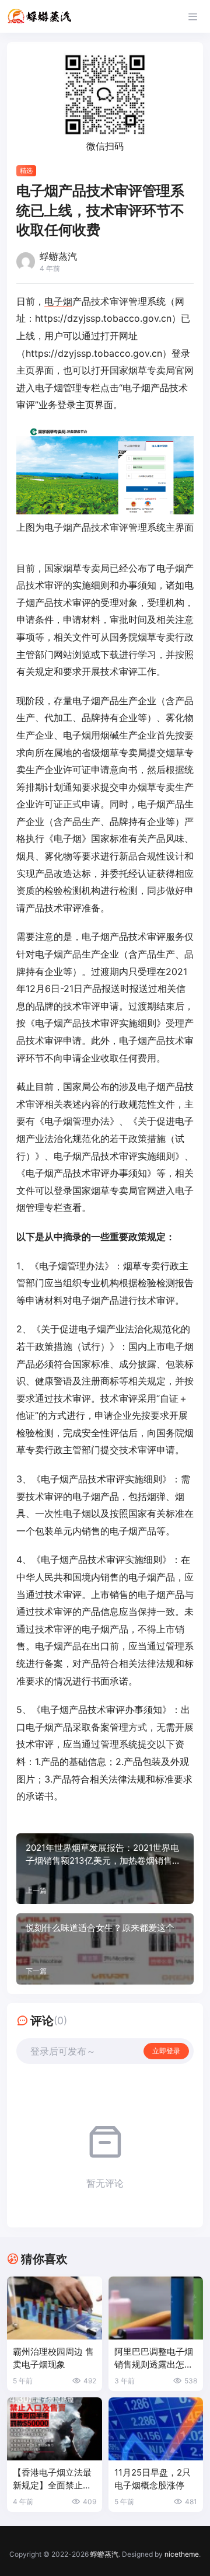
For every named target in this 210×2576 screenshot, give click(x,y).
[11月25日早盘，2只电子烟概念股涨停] (156, 2429)
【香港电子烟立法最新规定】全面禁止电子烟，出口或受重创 (52, 2479)
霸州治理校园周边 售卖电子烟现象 (53, 2358)
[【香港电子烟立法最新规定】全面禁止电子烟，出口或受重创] (55, 2429)
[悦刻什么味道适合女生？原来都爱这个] (105, 1949)
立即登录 (166, 2051)
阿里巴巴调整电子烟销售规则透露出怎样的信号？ (154, 2359)
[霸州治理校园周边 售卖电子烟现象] (55, 2308)
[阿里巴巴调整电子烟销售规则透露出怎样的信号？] (156, 2308)
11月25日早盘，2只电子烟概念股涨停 (153, 2479)
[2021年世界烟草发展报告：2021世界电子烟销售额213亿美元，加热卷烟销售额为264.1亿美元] (105, 1869)
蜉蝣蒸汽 (104, 2554)
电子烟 (58, 301)
